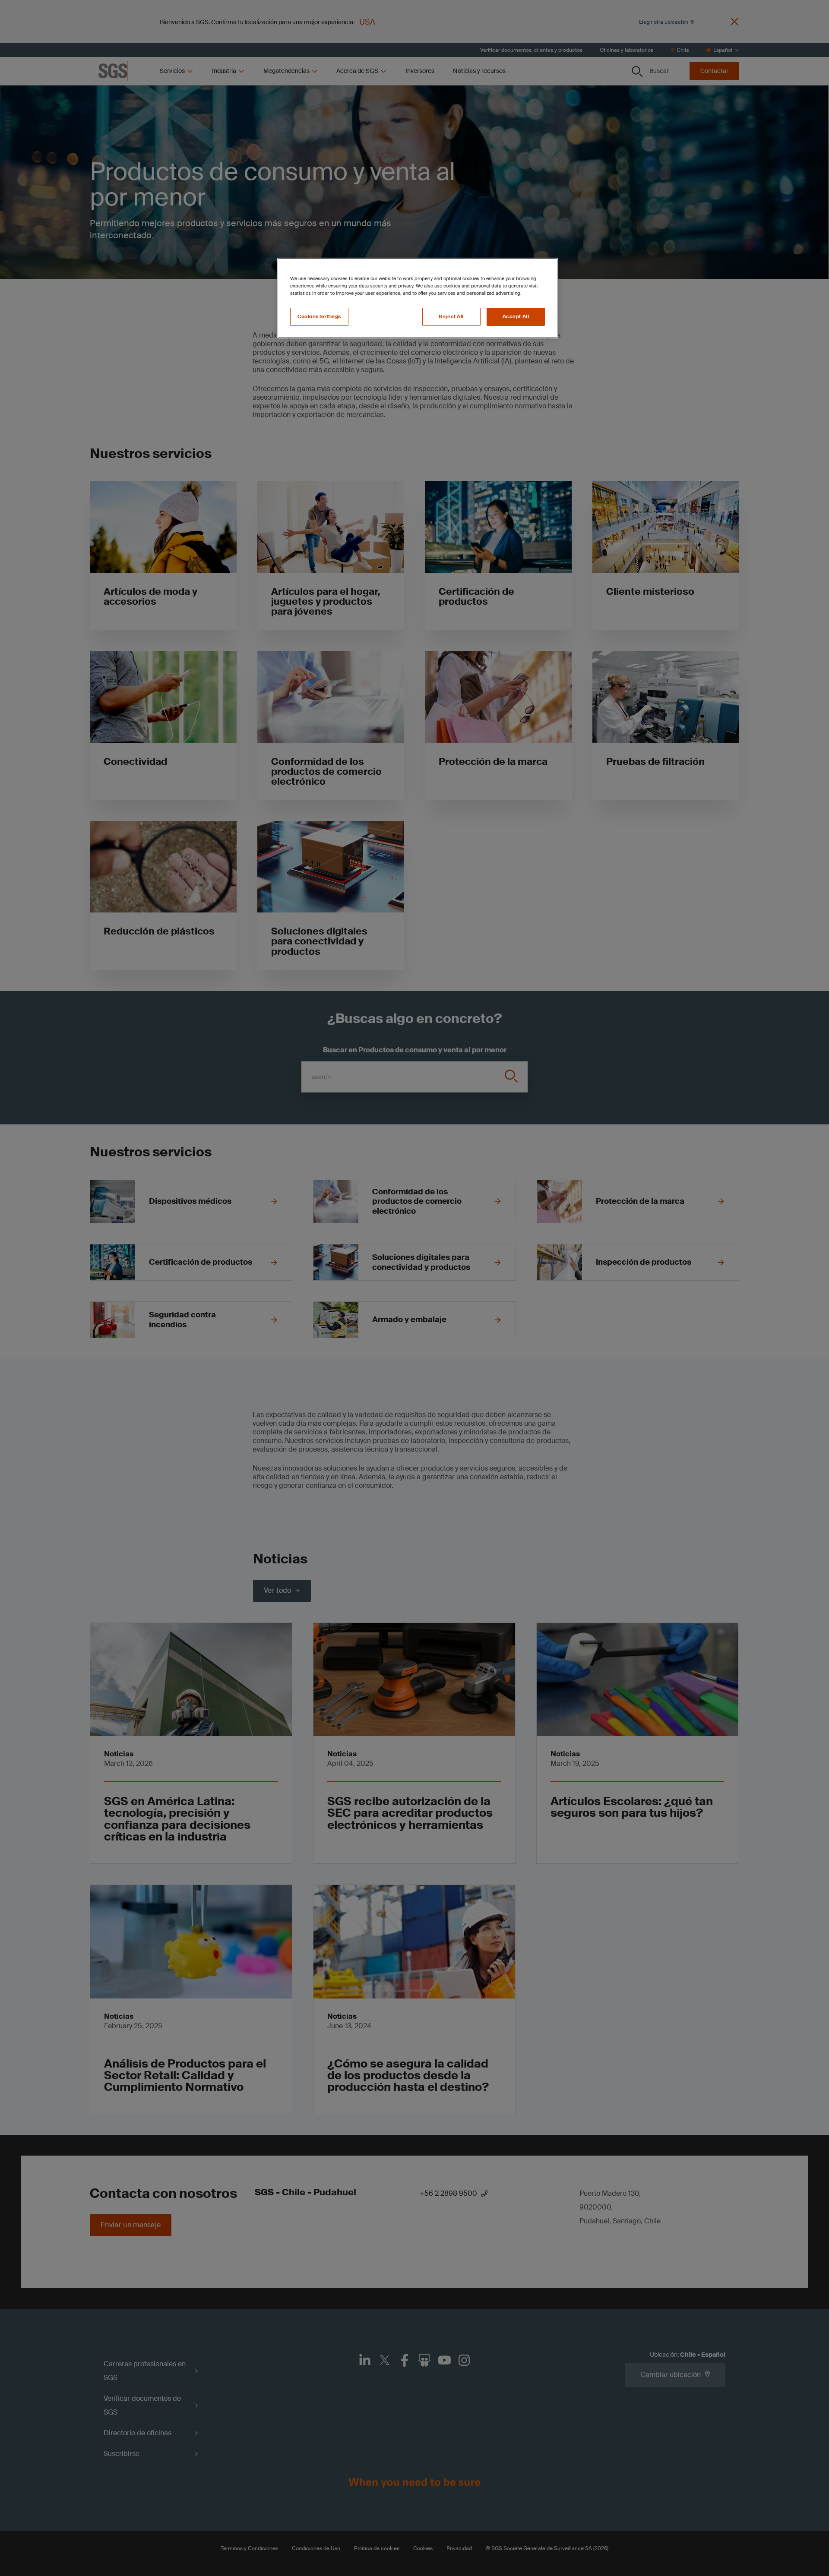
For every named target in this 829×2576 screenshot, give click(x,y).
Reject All (451, 317)
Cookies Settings (319, 317)
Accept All (516, 317)
